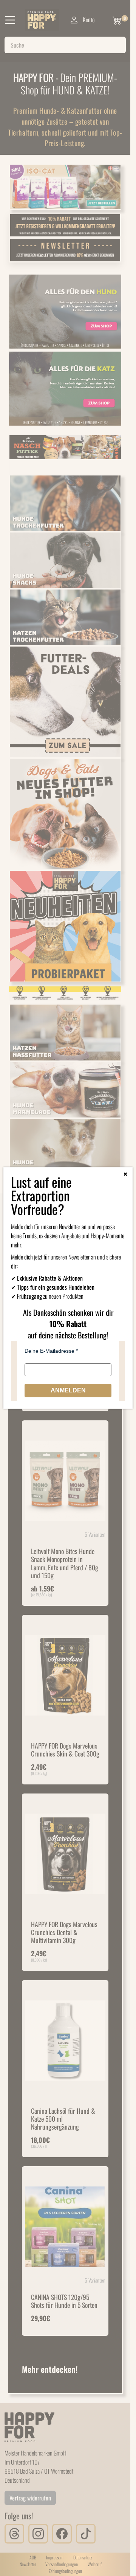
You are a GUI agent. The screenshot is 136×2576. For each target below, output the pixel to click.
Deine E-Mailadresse (49, 1351)
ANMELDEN (68, 1390)
